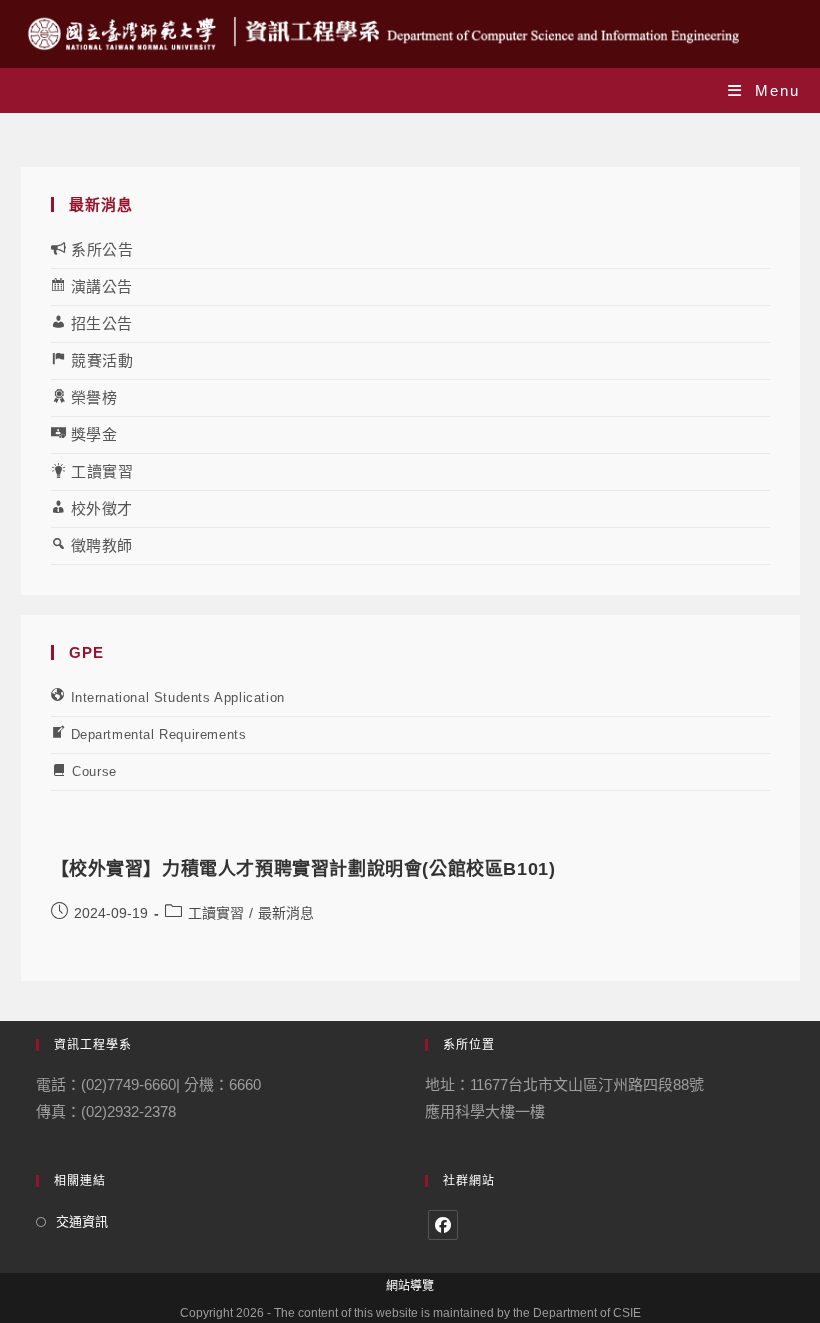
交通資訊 (82, 1221)
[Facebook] (443, 1225)
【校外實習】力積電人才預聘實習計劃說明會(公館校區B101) (303, 869)
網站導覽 (410, 1286)
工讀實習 (216, 913)
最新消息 (286, 913)
